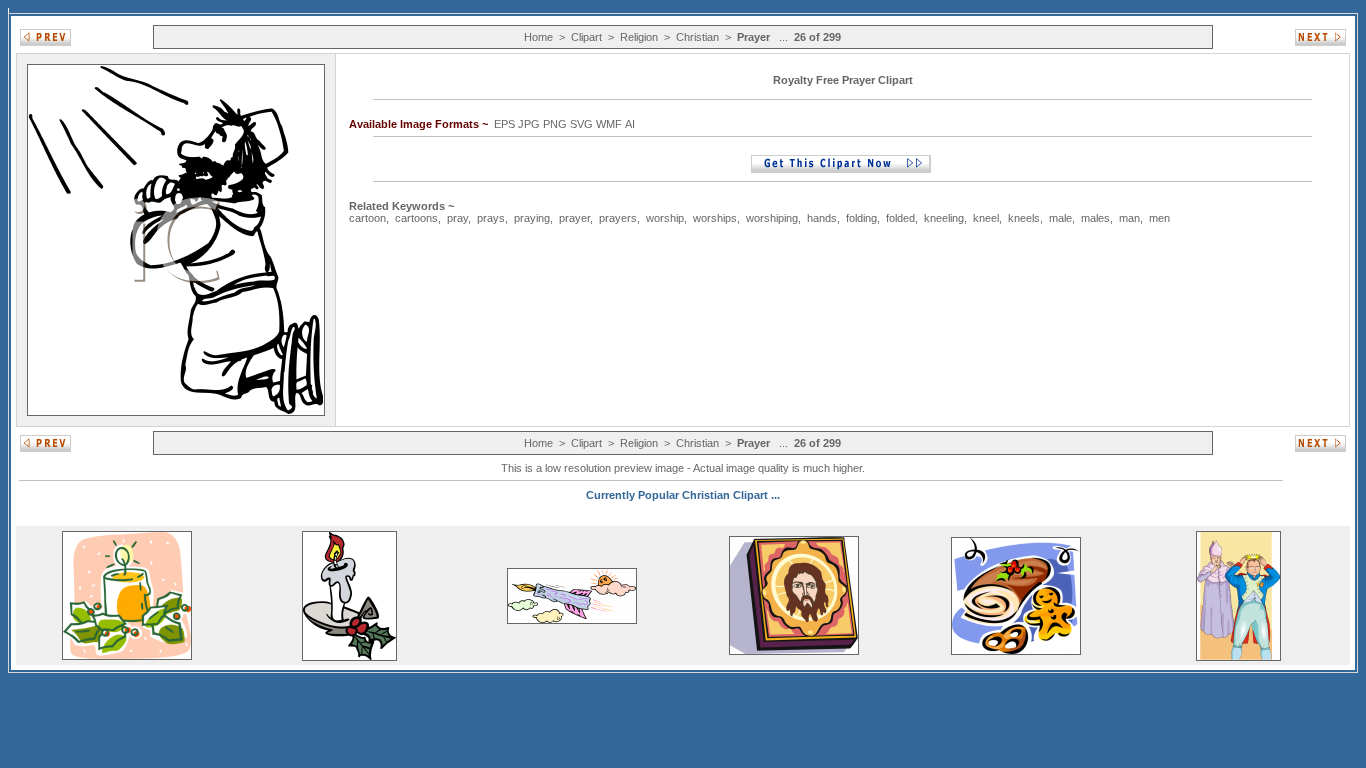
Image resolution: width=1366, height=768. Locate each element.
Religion (639, 37)
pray (457, 218)
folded (900, 218)
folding (861, 218)
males (1095, 218)
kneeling (944, 218)
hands (822, 218)
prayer (574, 218)
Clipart (586, 37)
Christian (697, 37)
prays (491, 218)
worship (665, 218)
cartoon (367, 218)
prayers (618, 218)
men (1159, 218)
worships (715, 218)
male (1060, 218)
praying (532, 218)
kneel (986, 218)
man (1129, 218)
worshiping (772, 218)
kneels (1024, 218)
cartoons (416, 218)
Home (538, 37)
